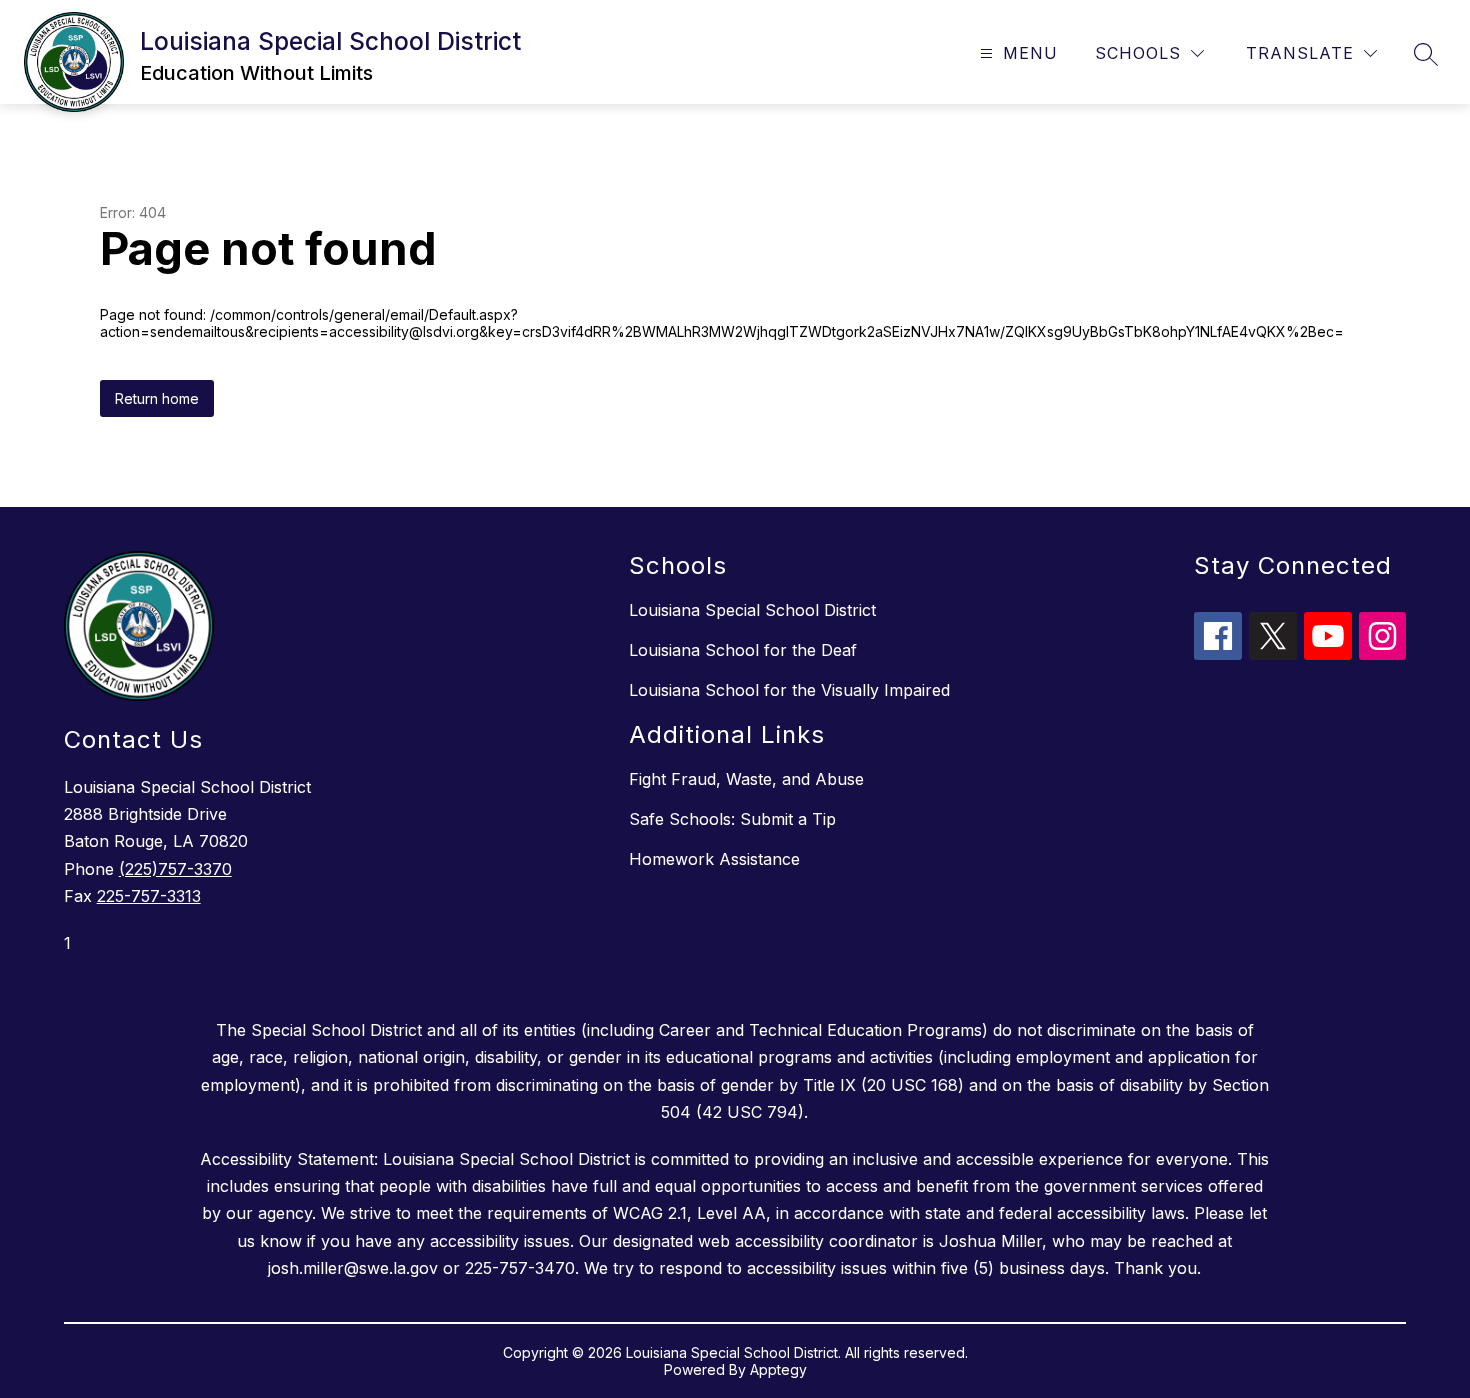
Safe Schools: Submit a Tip (732, 819)
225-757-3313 (149, 896)
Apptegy (778, 1369)
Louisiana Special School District (752, 610)
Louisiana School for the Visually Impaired (789, 690)
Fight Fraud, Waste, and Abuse (746, 779)
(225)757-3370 (175, 869)
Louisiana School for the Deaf (743, 650)
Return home (157, 398)
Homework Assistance (714, 859)
